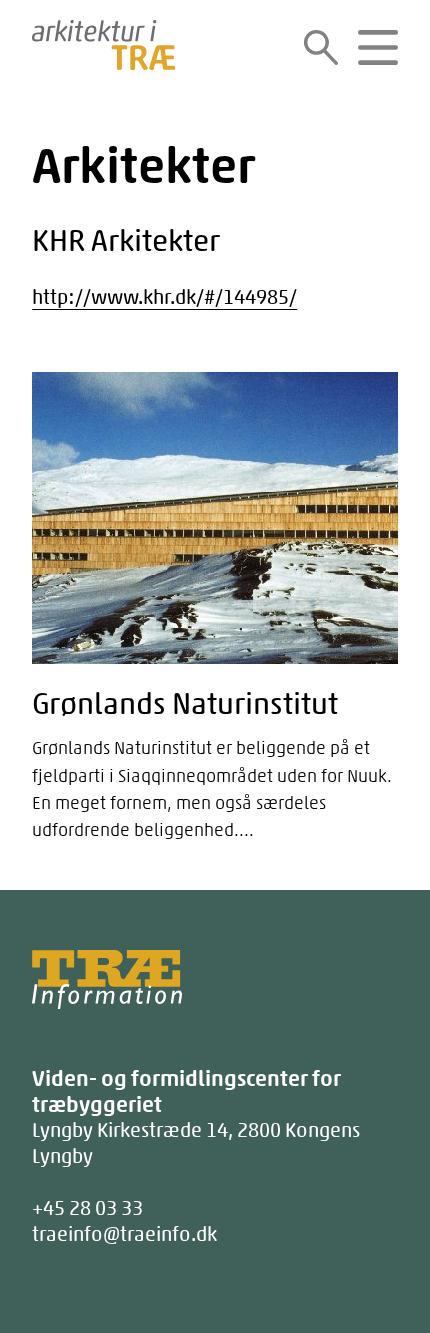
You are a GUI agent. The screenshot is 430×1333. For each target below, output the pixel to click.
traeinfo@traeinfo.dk (124, 1233)
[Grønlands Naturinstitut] (215, 610)
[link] (321, 47)
